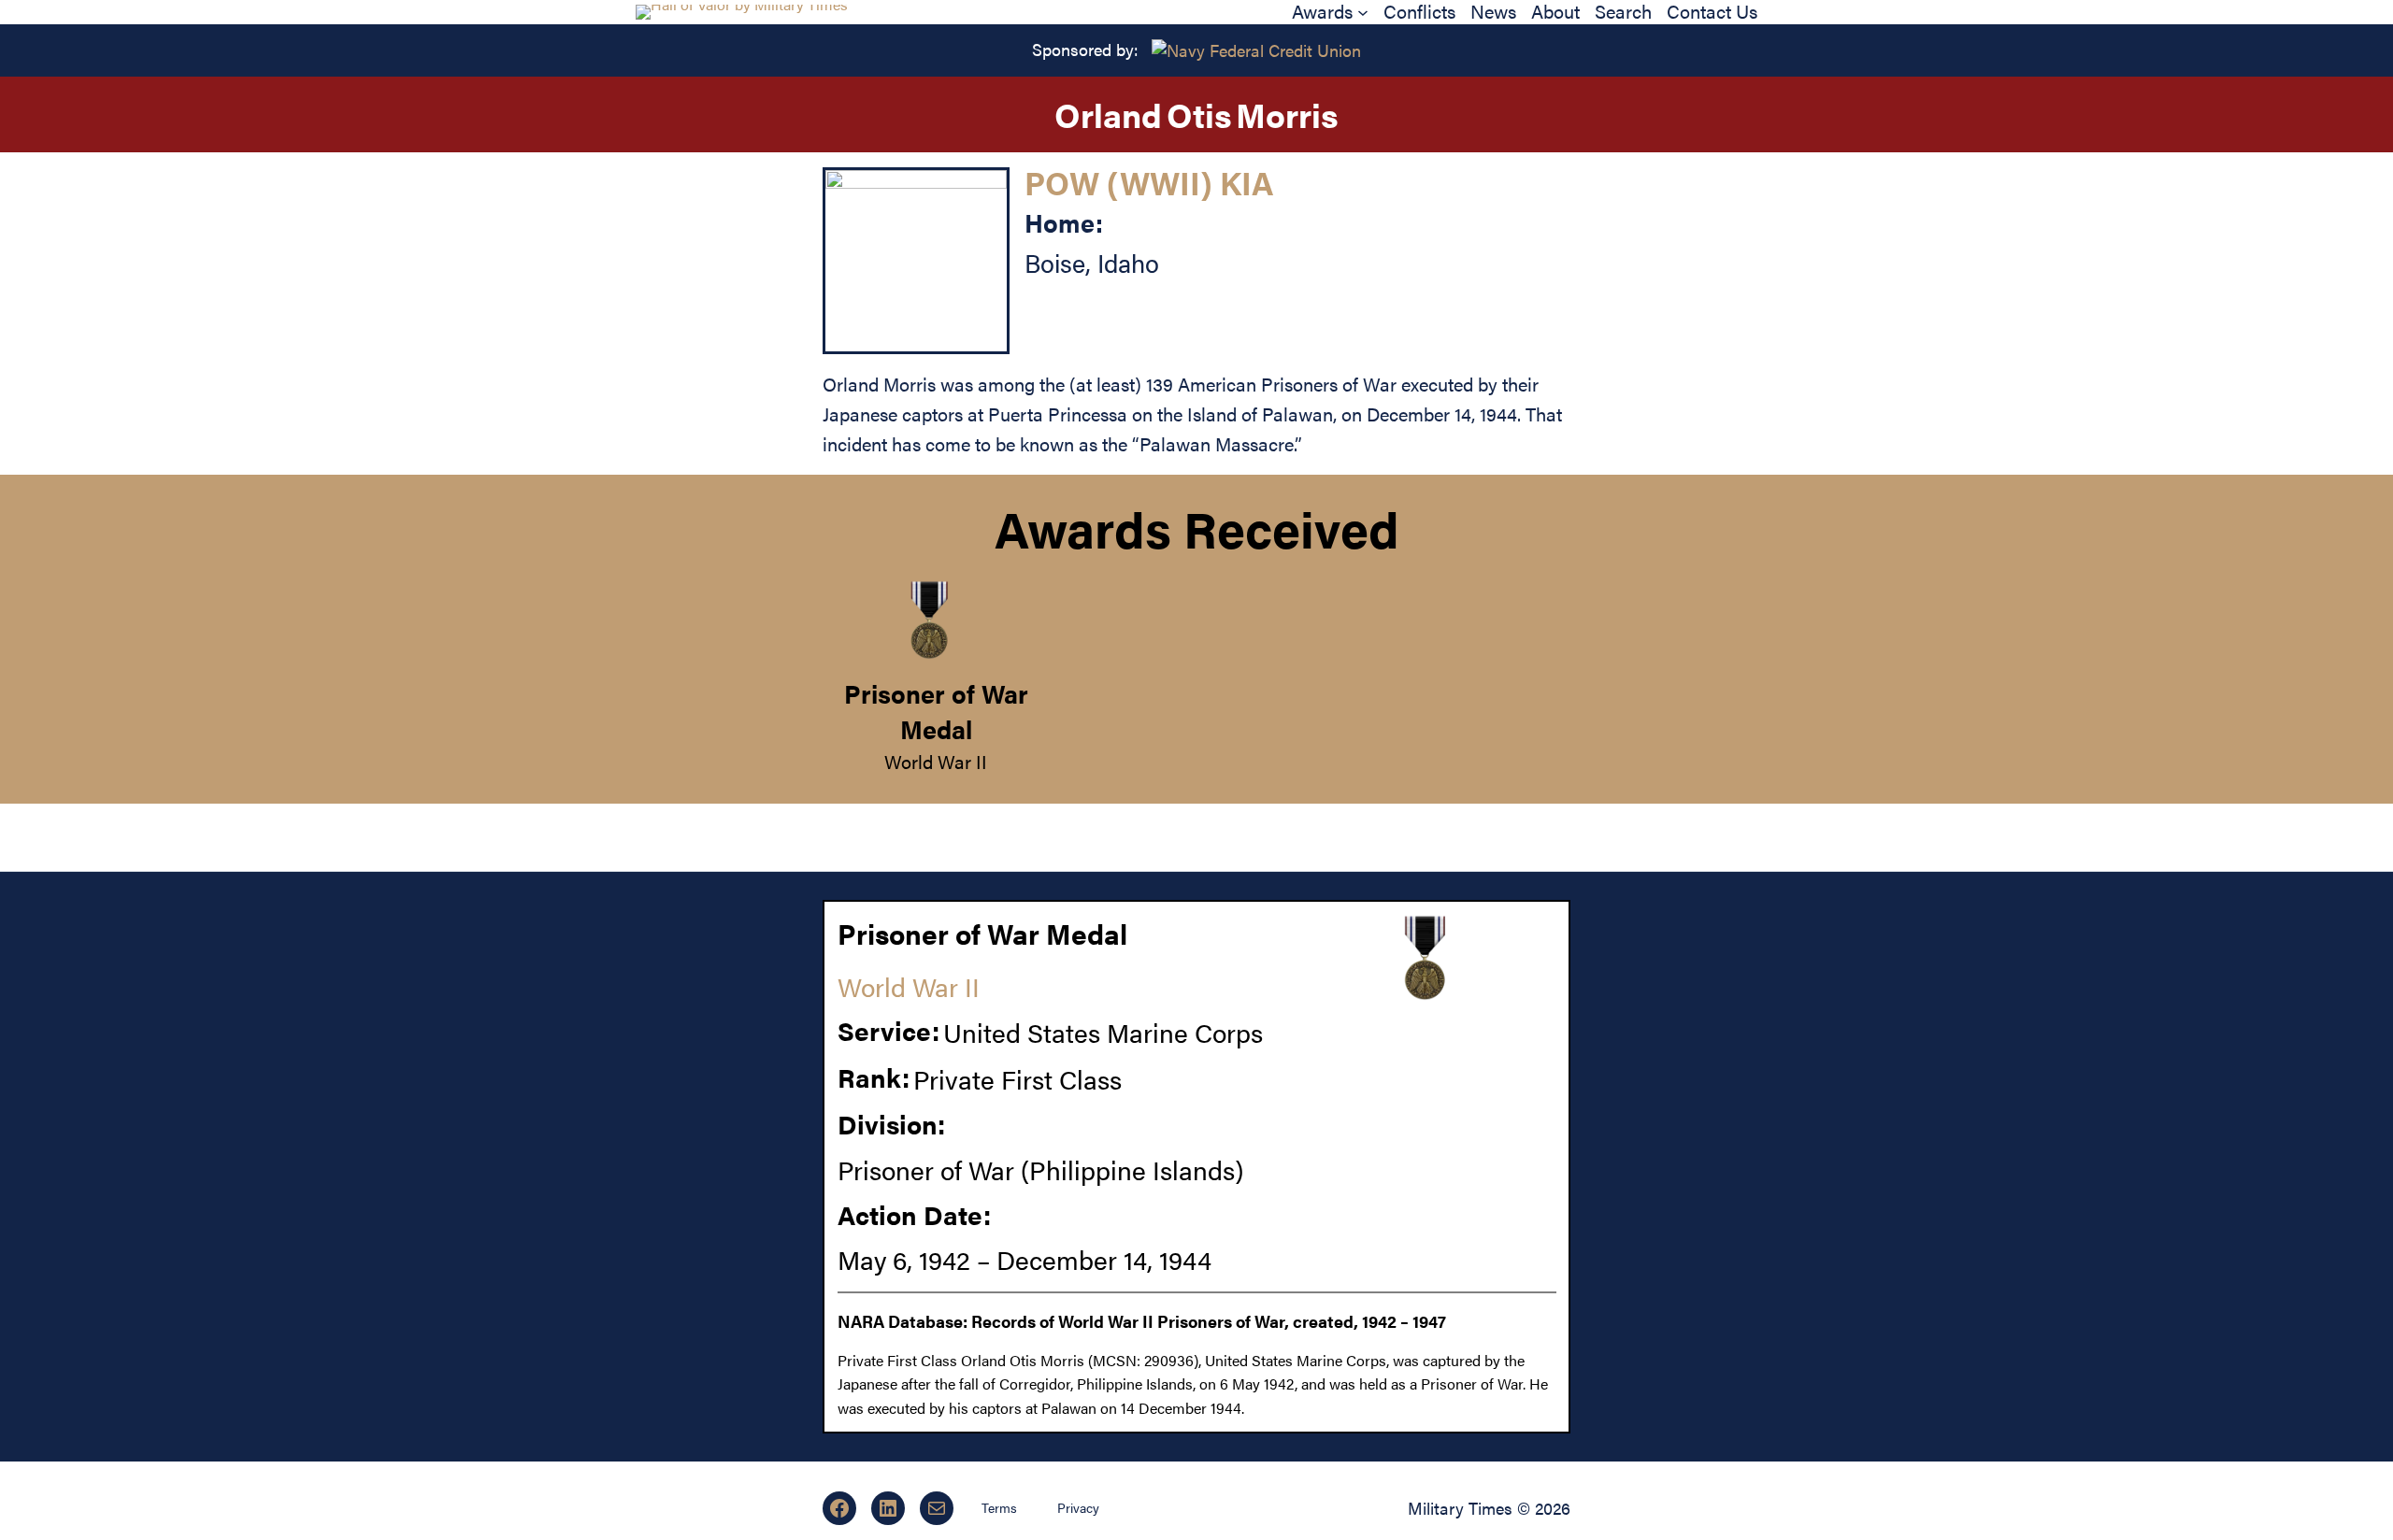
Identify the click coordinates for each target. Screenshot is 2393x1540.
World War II (936, 761)
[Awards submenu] (1363, 12)
